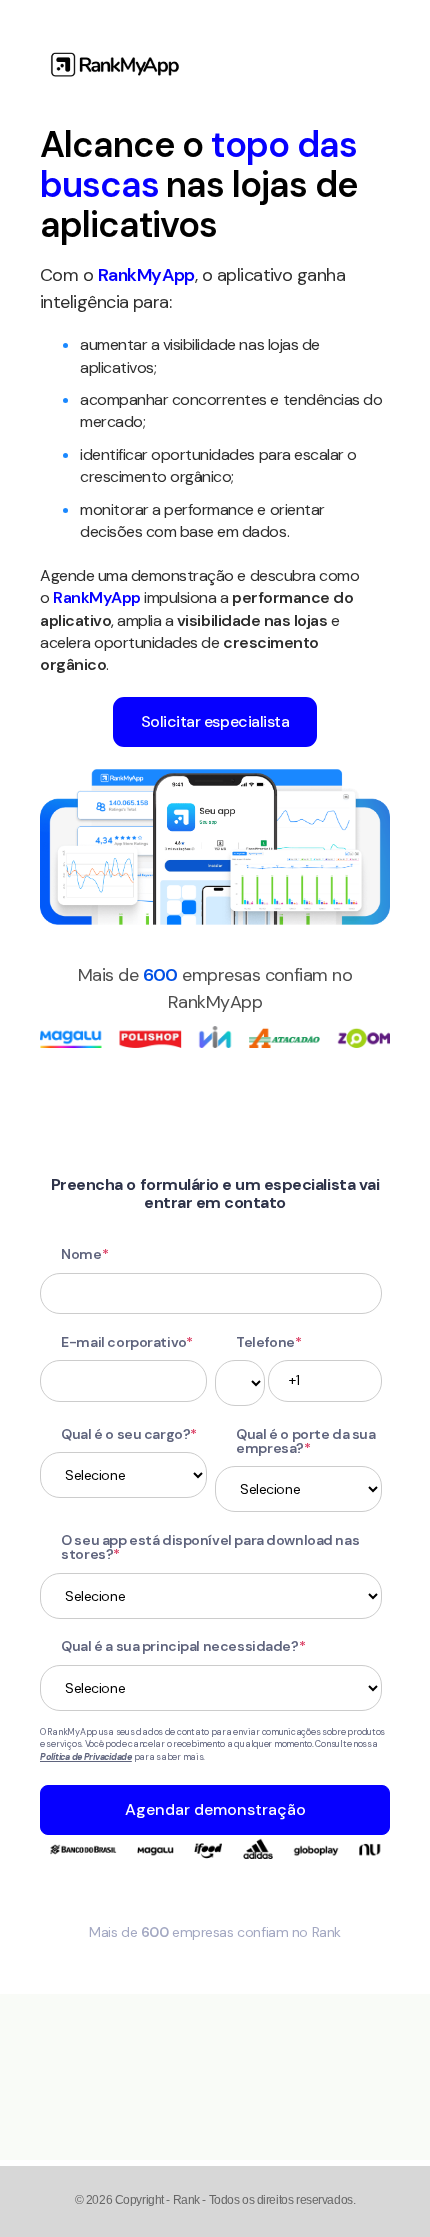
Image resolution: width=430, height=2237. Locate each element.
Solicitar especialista (215, 721)
